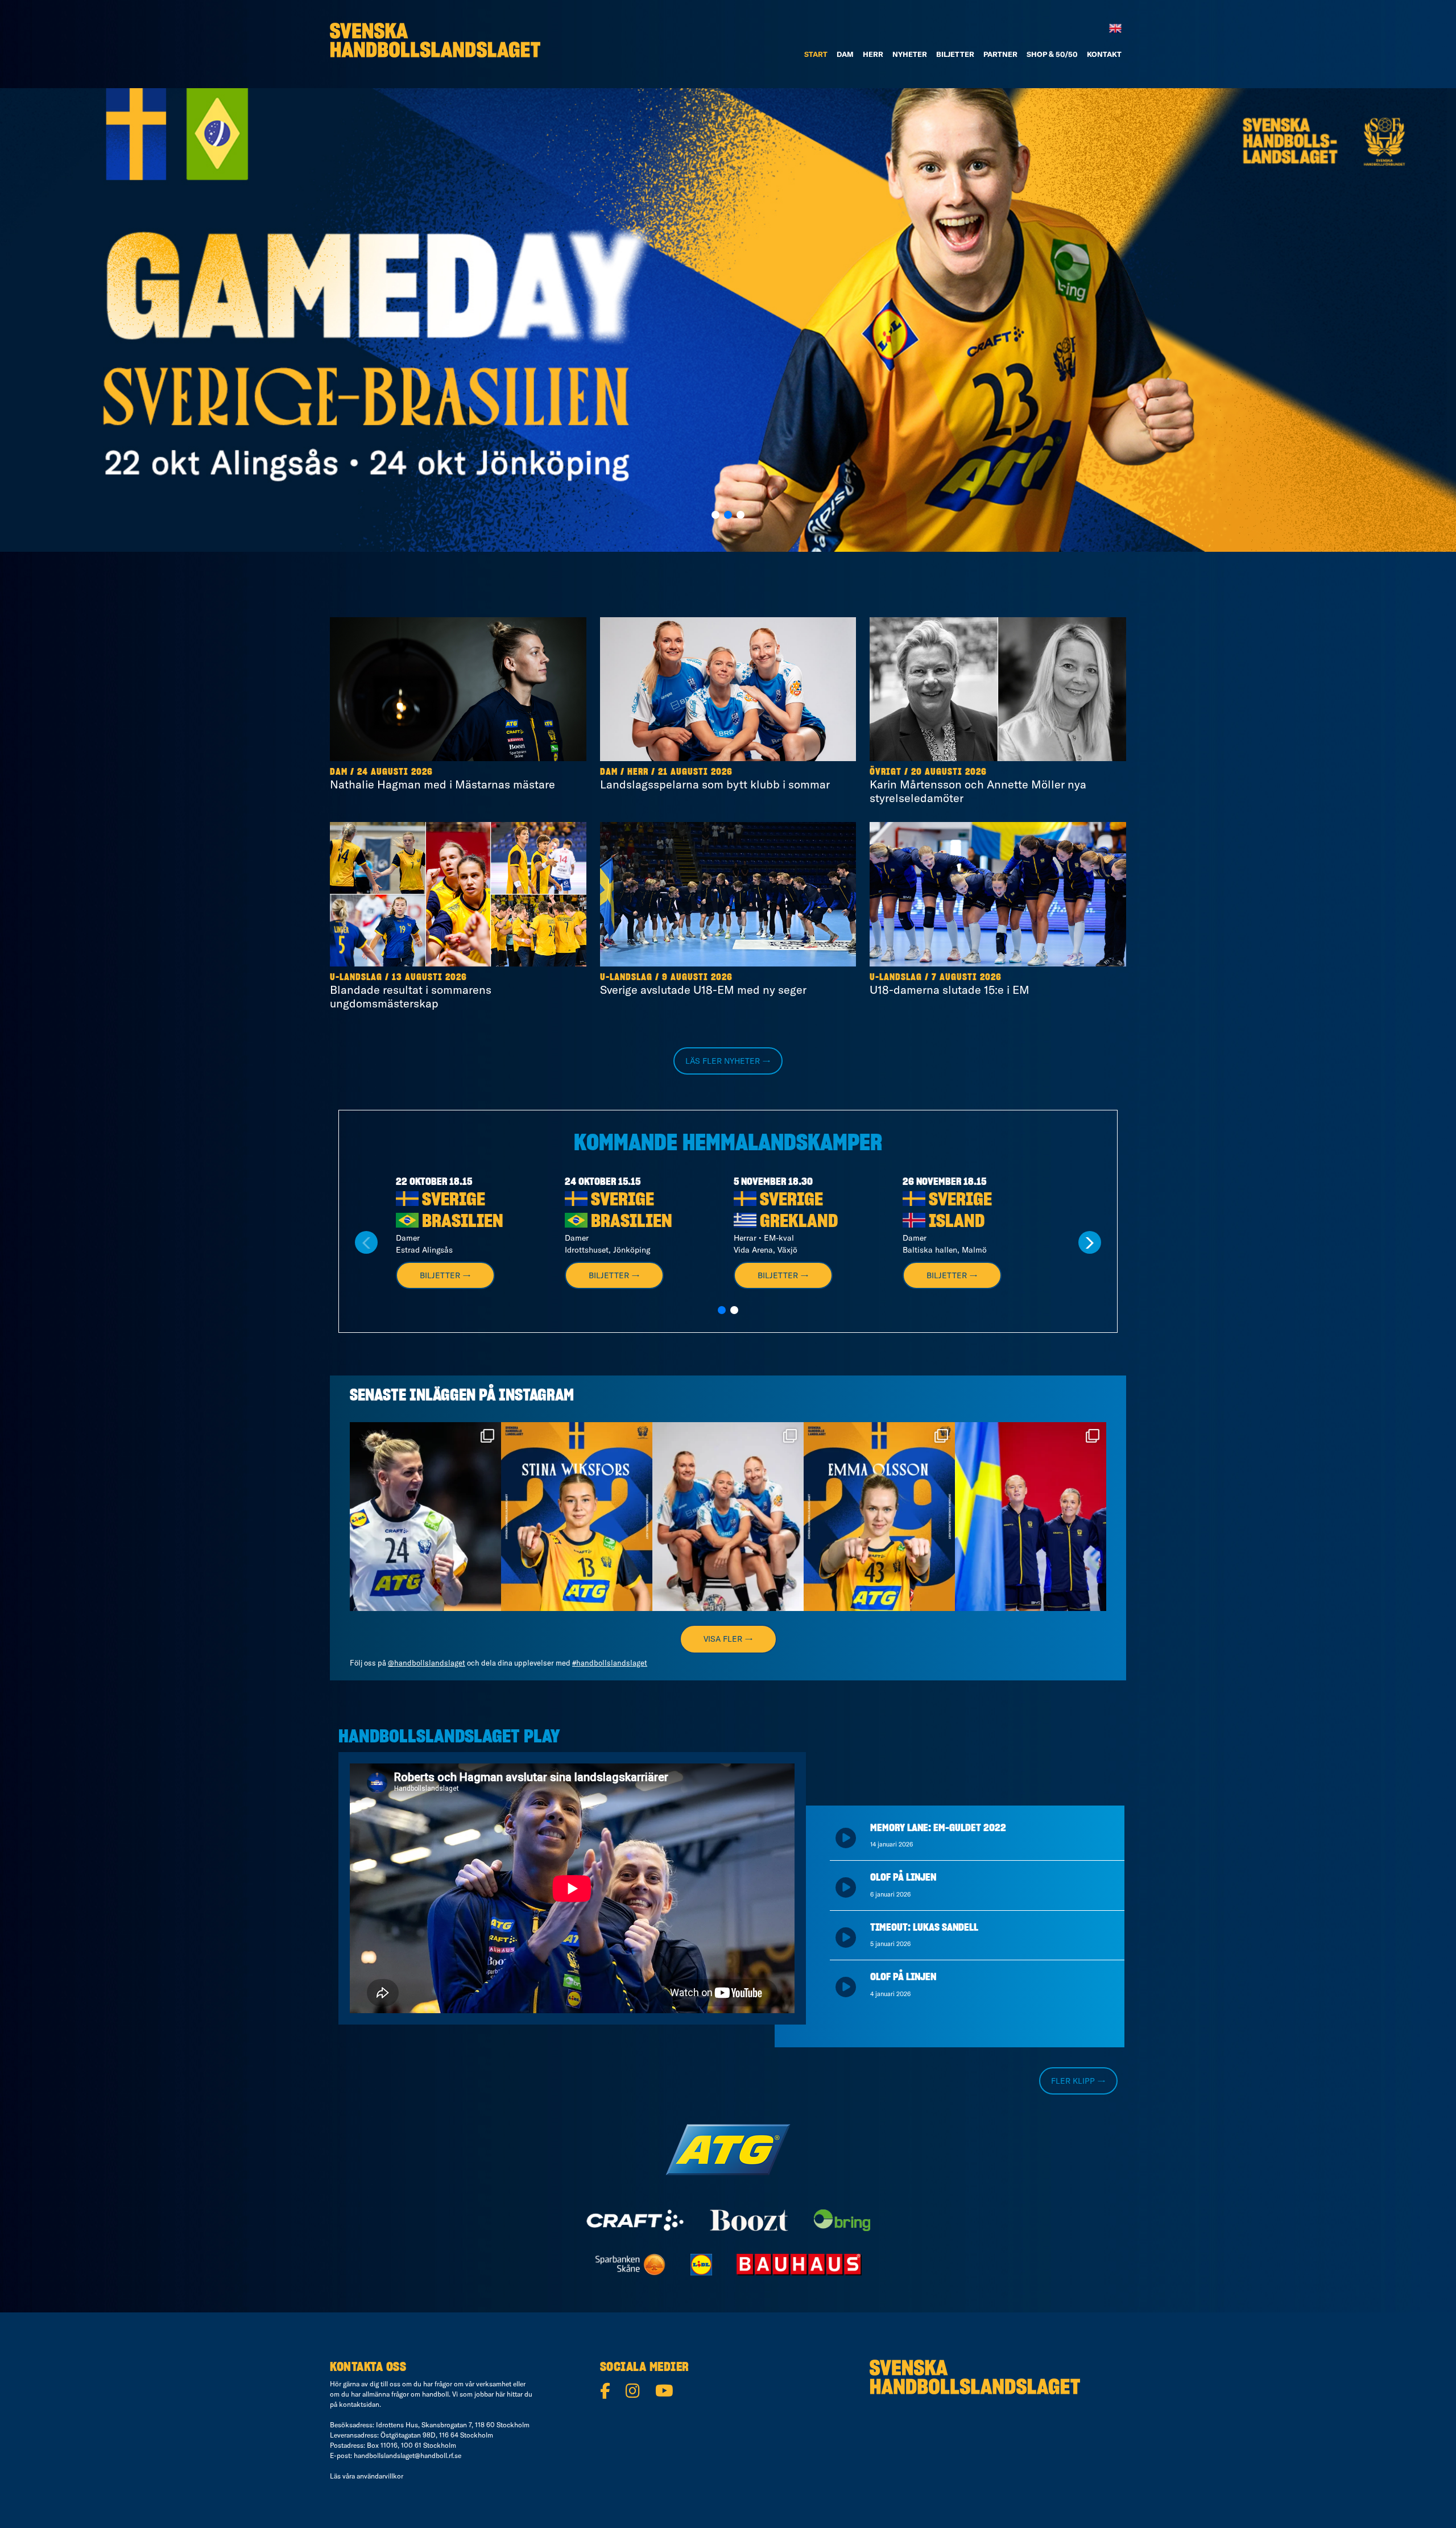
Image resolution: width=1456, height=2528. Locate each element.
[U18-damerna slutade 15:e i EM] (998, 894)
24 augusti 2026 (395, 772)
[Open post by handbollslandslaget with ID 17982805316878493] (728, 1517)
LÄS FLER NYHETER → (728, 1061)
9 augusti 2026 (697, 977)
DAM (845, 54)
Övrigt (886, 772)
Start (816, 54)
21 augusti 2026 (695, 772)
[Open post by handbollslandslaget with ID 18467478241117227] (425, 1517)
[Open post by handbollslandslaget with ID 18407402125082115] (879, 1517)
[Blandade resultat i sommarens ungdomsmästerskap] (458, 894)
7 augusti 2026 (967, 977)
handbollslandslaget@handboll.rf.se (408, 2455)
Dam (339, 772)
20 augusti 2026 (949, 772)
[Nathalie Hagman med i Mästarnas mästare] (458, 689)
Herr (873, 54)
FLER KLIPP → (1078, 2081)
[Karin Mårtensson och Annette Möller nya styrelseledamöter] (998, 689)
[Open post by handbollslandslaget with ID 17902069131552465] (577, 1517)
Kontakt (1104, 54)
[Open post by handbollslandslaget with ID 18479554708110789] (1031, 1517)
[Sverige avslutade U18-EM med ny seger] (728, 894)
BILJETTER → (445, 1275)
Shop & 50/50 (1052, 54)
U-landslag (356, 977)
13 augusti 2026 (429, 977)
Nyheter (910, 54)
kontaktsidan (359, 2404)
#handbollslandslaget (610, 1663)
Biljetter (955, 54)
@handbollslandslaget (427, 1663)
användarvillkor (380, 2476)
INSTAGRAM (536, 1396)
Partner (1000, 54)
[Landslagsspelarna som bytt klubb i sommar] (728, 689)
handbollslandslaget (424, 1433)
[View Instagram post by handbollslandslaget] (490, 1597)
